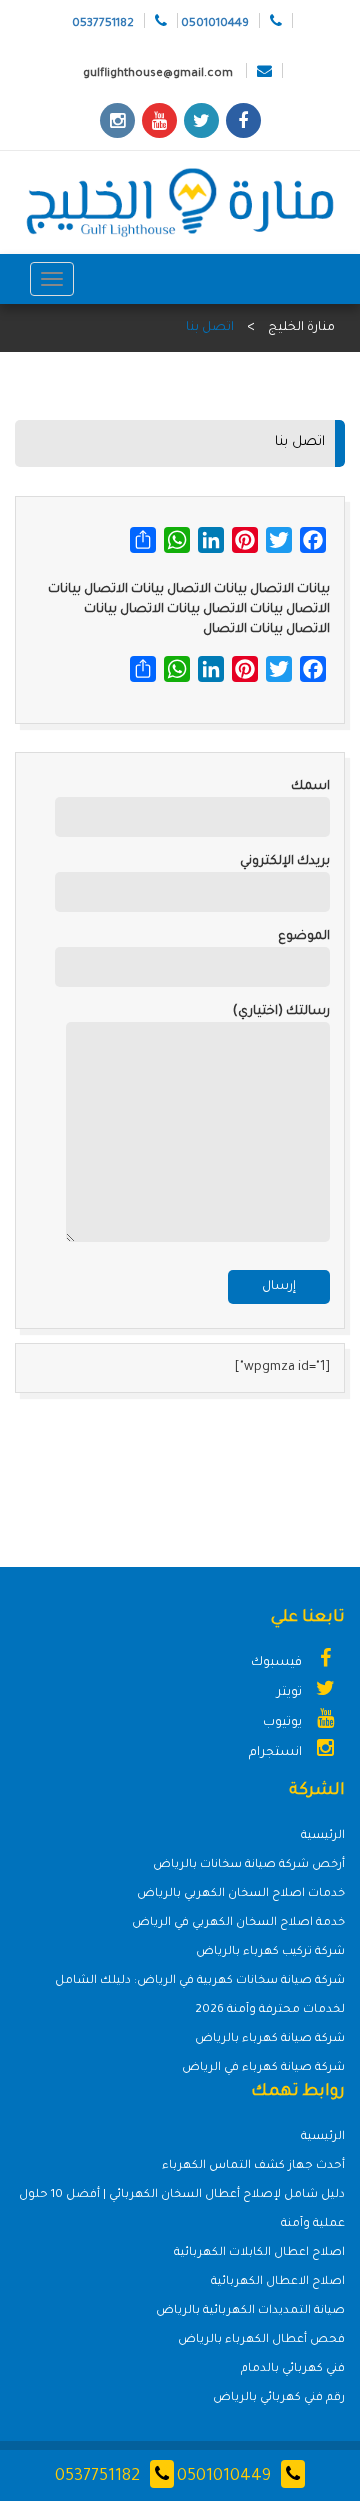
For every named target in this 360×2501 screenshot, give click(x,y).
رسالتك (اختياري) (281, 1012)
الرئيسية (323, 1836)
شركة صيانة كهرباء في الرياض (263, 2068)
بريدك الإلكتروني (285, 862)
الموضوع (304, 937)
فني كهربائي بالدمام (293, 2369)
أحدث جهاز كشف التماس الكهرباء (253, 2166)
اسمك (310, 787)
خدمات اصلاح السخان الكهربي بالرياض (241, 1894)
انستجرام (277, 1753)
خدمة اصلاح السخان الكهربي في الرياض (238, 1923)
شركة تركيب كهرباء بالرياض (270, 1952)
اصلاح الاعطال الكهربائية (278, 2282)
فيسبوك (278, 1663)
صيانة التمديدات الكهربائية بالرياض (250, 2311)
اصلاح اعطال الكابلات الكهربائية (259, 2253)
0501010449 (224, 2477)
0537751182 (97, 2477)
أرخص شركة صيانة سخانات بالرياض (249, 1865)
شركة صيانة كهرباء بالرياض (270, 2039)
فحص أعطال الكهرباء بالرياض (261, 2340)
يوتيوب (284, 1723)
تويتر (291, 1693)
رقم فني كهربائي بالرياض (279, 2398)
